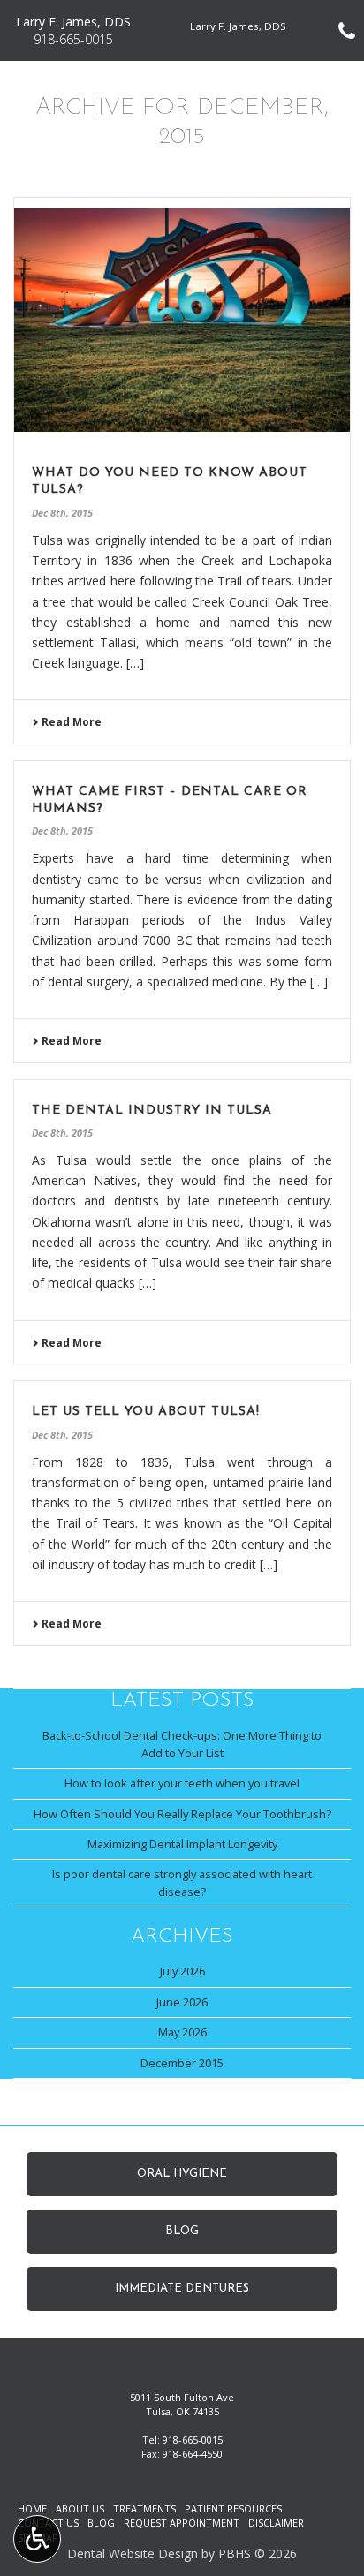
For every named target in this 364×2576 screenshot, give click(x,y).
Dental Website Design (133, 2553)
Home (32, 2508)
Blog (101, 2523)
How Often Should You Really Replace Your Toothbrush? (182, 1814)
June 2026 (182, 2002)
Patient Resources (233, 2508)
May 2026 (182, 2032)
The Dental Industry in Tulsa (152, 1110)
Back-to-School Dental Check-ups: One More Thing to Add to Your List (182, 1744)
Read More (70, 722)
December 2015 (182, 2063)
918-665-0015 (193, 2440)
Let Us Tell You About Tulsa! (146, 1412)
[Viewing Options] (37, 2539)
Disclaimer (276, 2523)
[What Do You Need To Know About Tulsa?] (182, 320)
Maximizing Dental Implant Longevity (182, 1844)
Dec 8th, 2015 (62, 513)
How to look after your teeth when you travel (182, 1783)
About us (80, 2508)
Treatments (144, 2508)
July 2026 (182, 1971)
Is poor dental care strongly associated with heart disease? (182, 1882)
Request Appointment (182, 2523)
